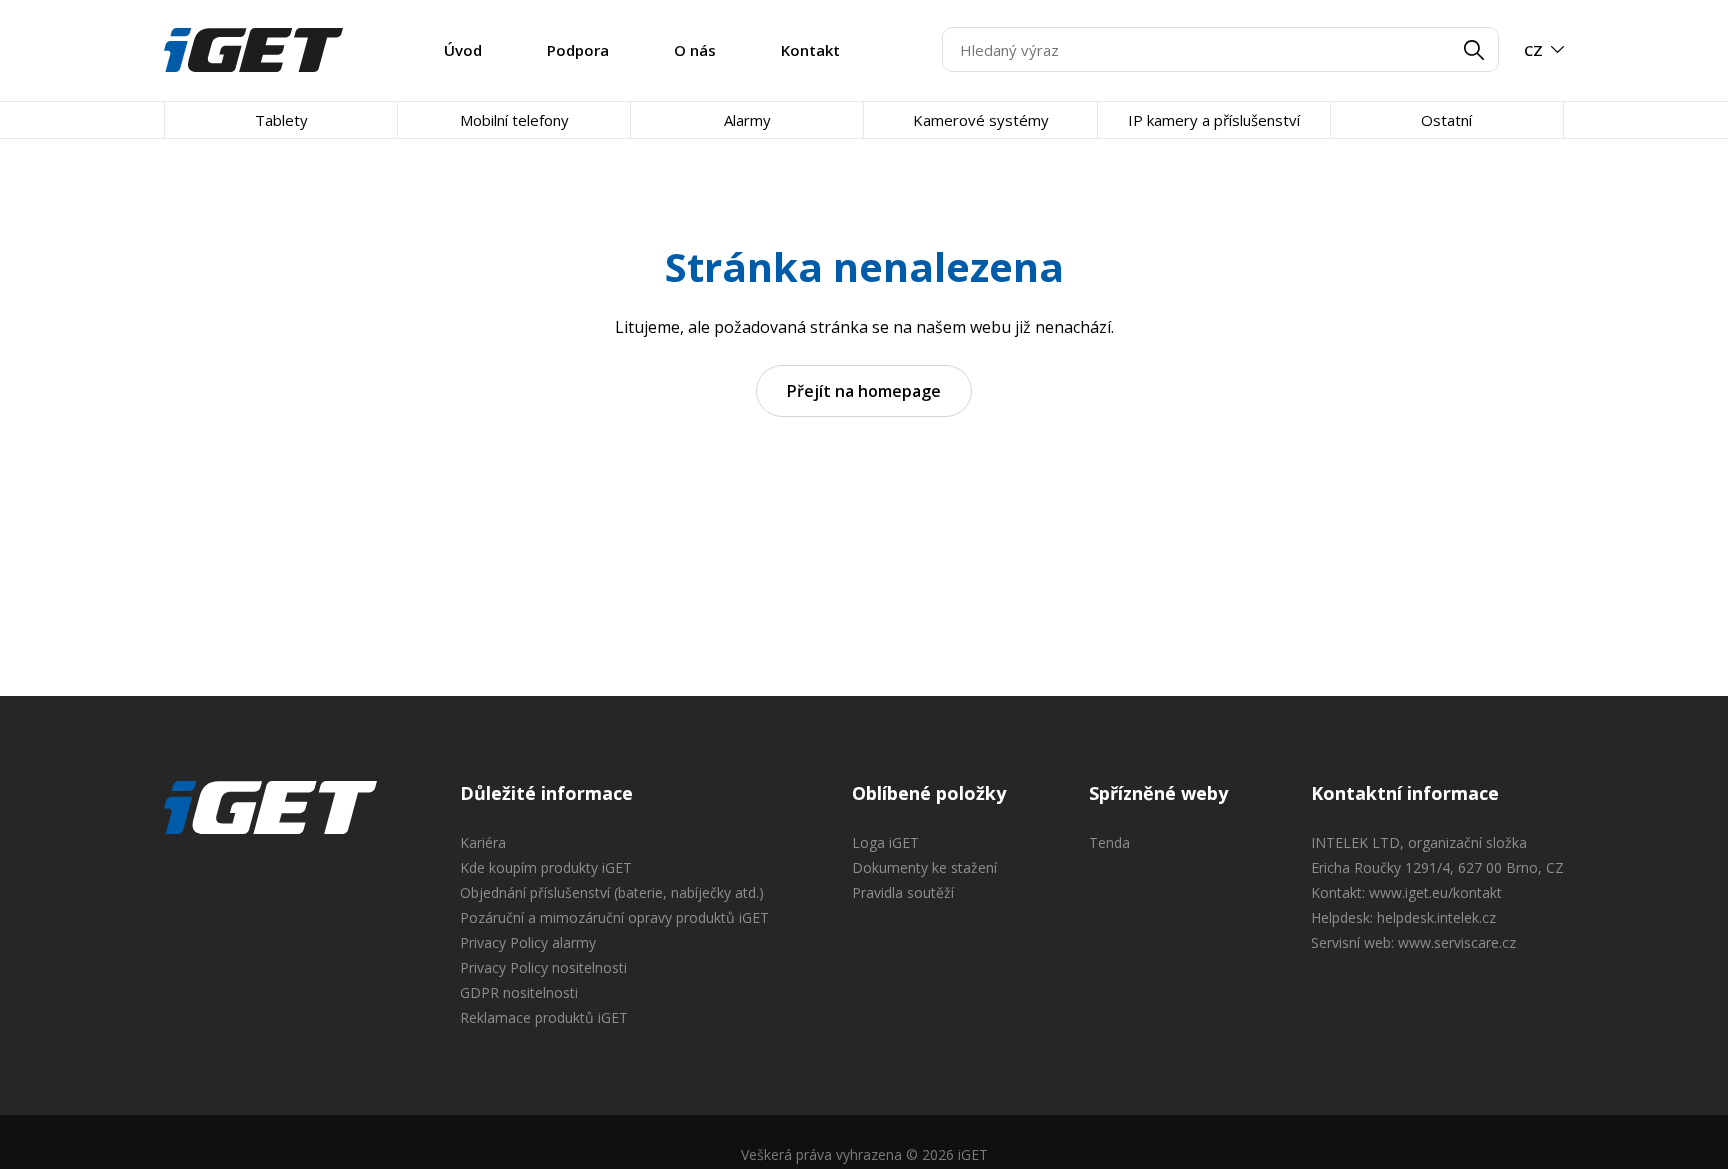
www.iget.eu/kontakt (1435, 892)
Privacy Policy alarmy (528, 942)
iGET (270, 808)
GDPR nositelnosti (519, 992)
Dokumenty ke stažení (924, 867)
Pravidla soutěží (903, 892)
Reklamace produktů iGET (544, 1017)
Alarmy (747, 120)
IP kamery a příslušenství (1214, 120)
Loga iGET (885, 842)
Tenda (1109, 842)
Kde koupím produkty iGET (546, 867)
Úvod (463, 50)
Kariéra (483, 842)
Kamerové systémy (981, 120)
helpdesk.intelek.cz (1436, 917)
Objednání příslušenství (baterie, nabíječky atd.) (612, 892)
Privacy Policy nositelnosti (543, 967)
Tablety (281, 120)
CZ (1533, 50)
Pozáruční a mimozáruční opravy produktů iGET (614, 917)
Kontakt (810, 50)
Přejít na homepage (864, 391)
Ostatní (1446, 120)
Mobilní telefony (514, 120)
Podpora (578, 50)
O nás (695, 50)
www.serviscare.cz (1457, 942)
